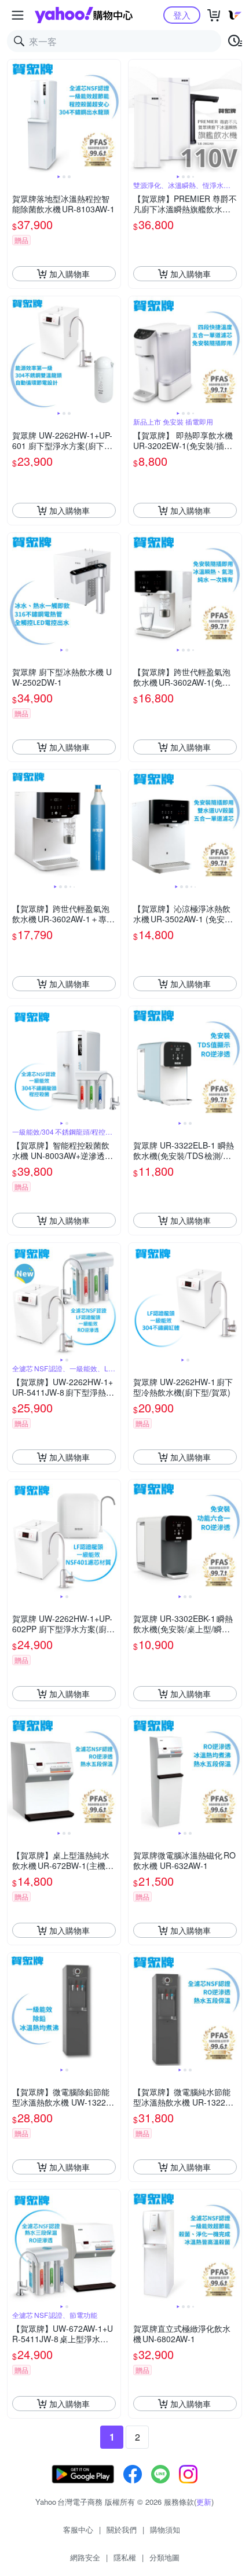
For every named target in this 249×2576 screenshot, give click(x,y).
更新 (204, 2502)
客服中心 (78, 2529)
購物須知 (165, 2529)
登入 (182, 15)
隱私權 (125, 2557)
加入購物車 (69, 274)
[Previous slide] (15, 116)
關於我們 (122, 2529)
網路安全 (85, 2557)
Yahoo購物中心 (84, 15)
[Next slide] (113, 116)
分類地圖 (164, 2557)
